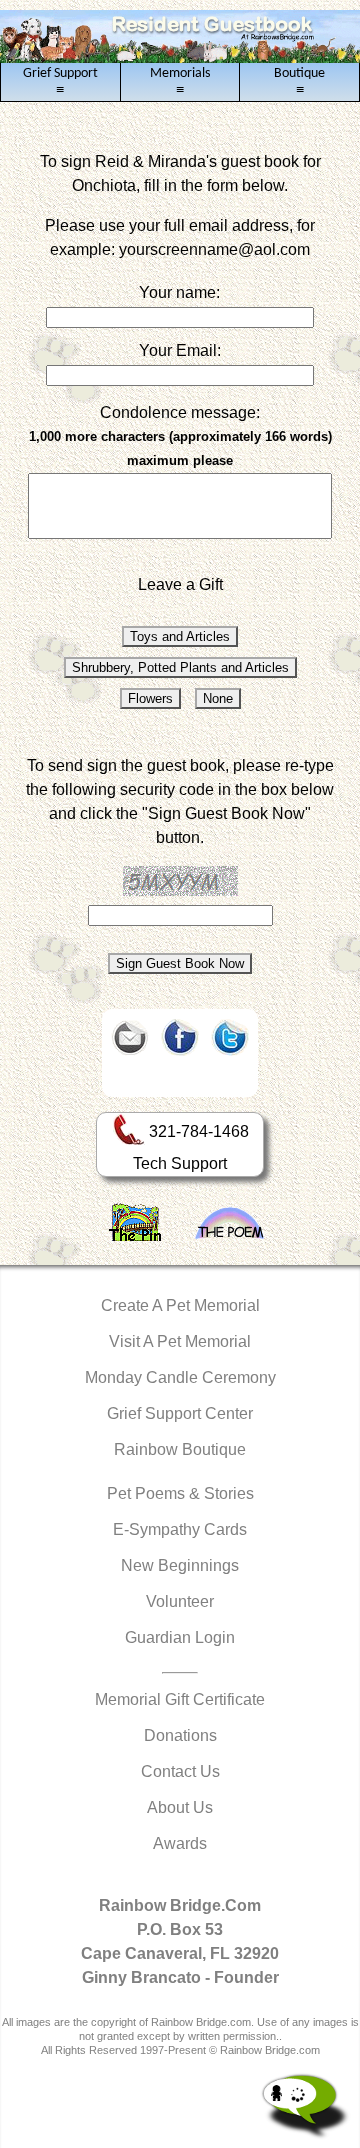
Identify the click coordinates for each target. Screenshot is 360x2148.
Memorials (180, 82)
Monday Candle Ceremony (180, 1377)
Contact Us (180, 1771)
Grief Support (60, 82)
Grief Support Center (180, 1413)
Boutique (299, 82)
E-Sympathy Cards (180, 1529)
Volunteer (180, 1601)
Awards (180, 1843)
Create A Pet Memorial (180, 1305)
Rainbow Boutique (180, 1449)
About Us (180, 1807)
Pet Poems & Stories (180, 1493)
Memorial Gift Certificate (180, 1699)
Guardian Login (180, 1637)
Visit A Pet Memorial (180, 1341)
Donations (180, 1735)
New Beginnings (180, 1565)
